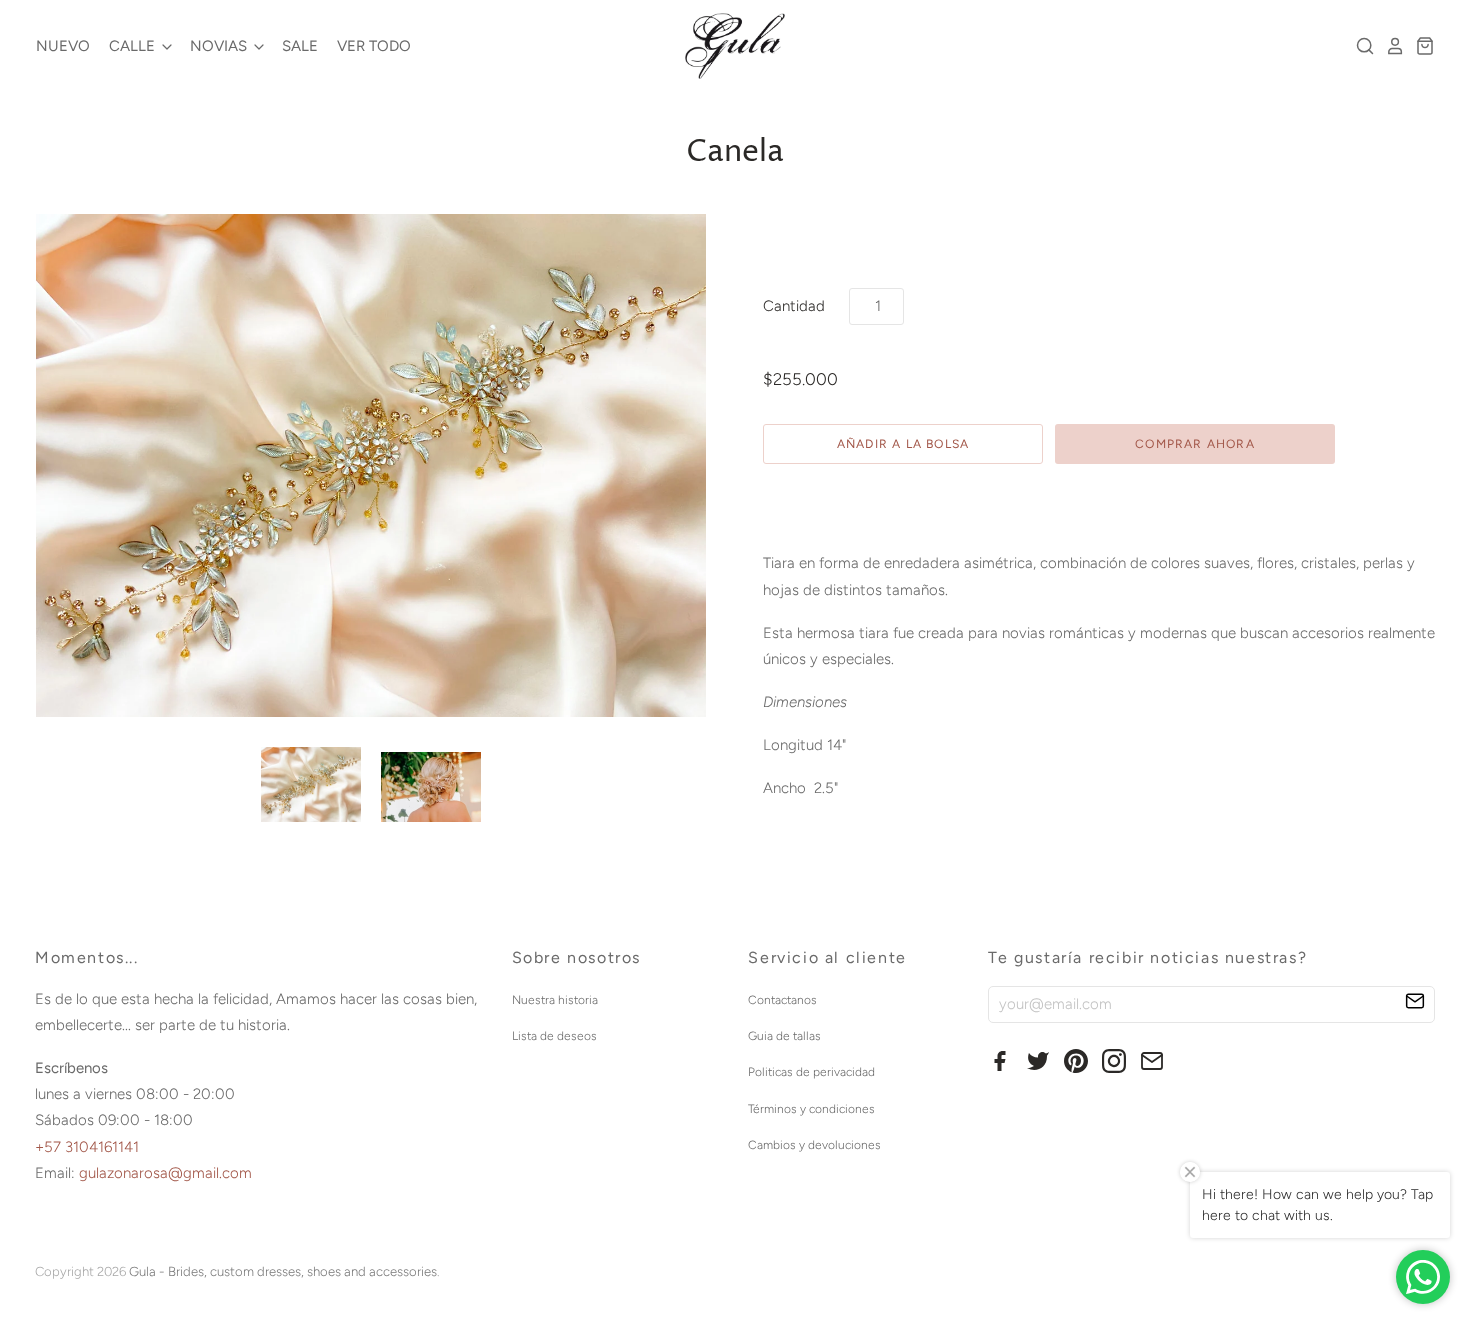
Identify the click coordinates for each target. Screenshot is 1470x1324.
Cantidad (794, 306)
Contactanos (782, 1000)
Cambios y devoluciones (814, 1145)
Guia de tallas (784, 1036)
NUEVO (63, 46)
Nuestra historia (555, 1000)
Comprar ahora (1195, 443)
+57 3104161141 (87, 1147)
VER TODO (374, 46)
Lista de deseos (554, 1036)
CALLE (134, 46)
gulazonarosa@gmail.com (165, 1173)
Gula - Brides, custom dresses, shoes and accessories (283, 1271)
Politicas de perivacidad (811, 1072)
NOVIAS (220, 46)
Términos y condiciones (811, 1109)
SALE (300, 46)
